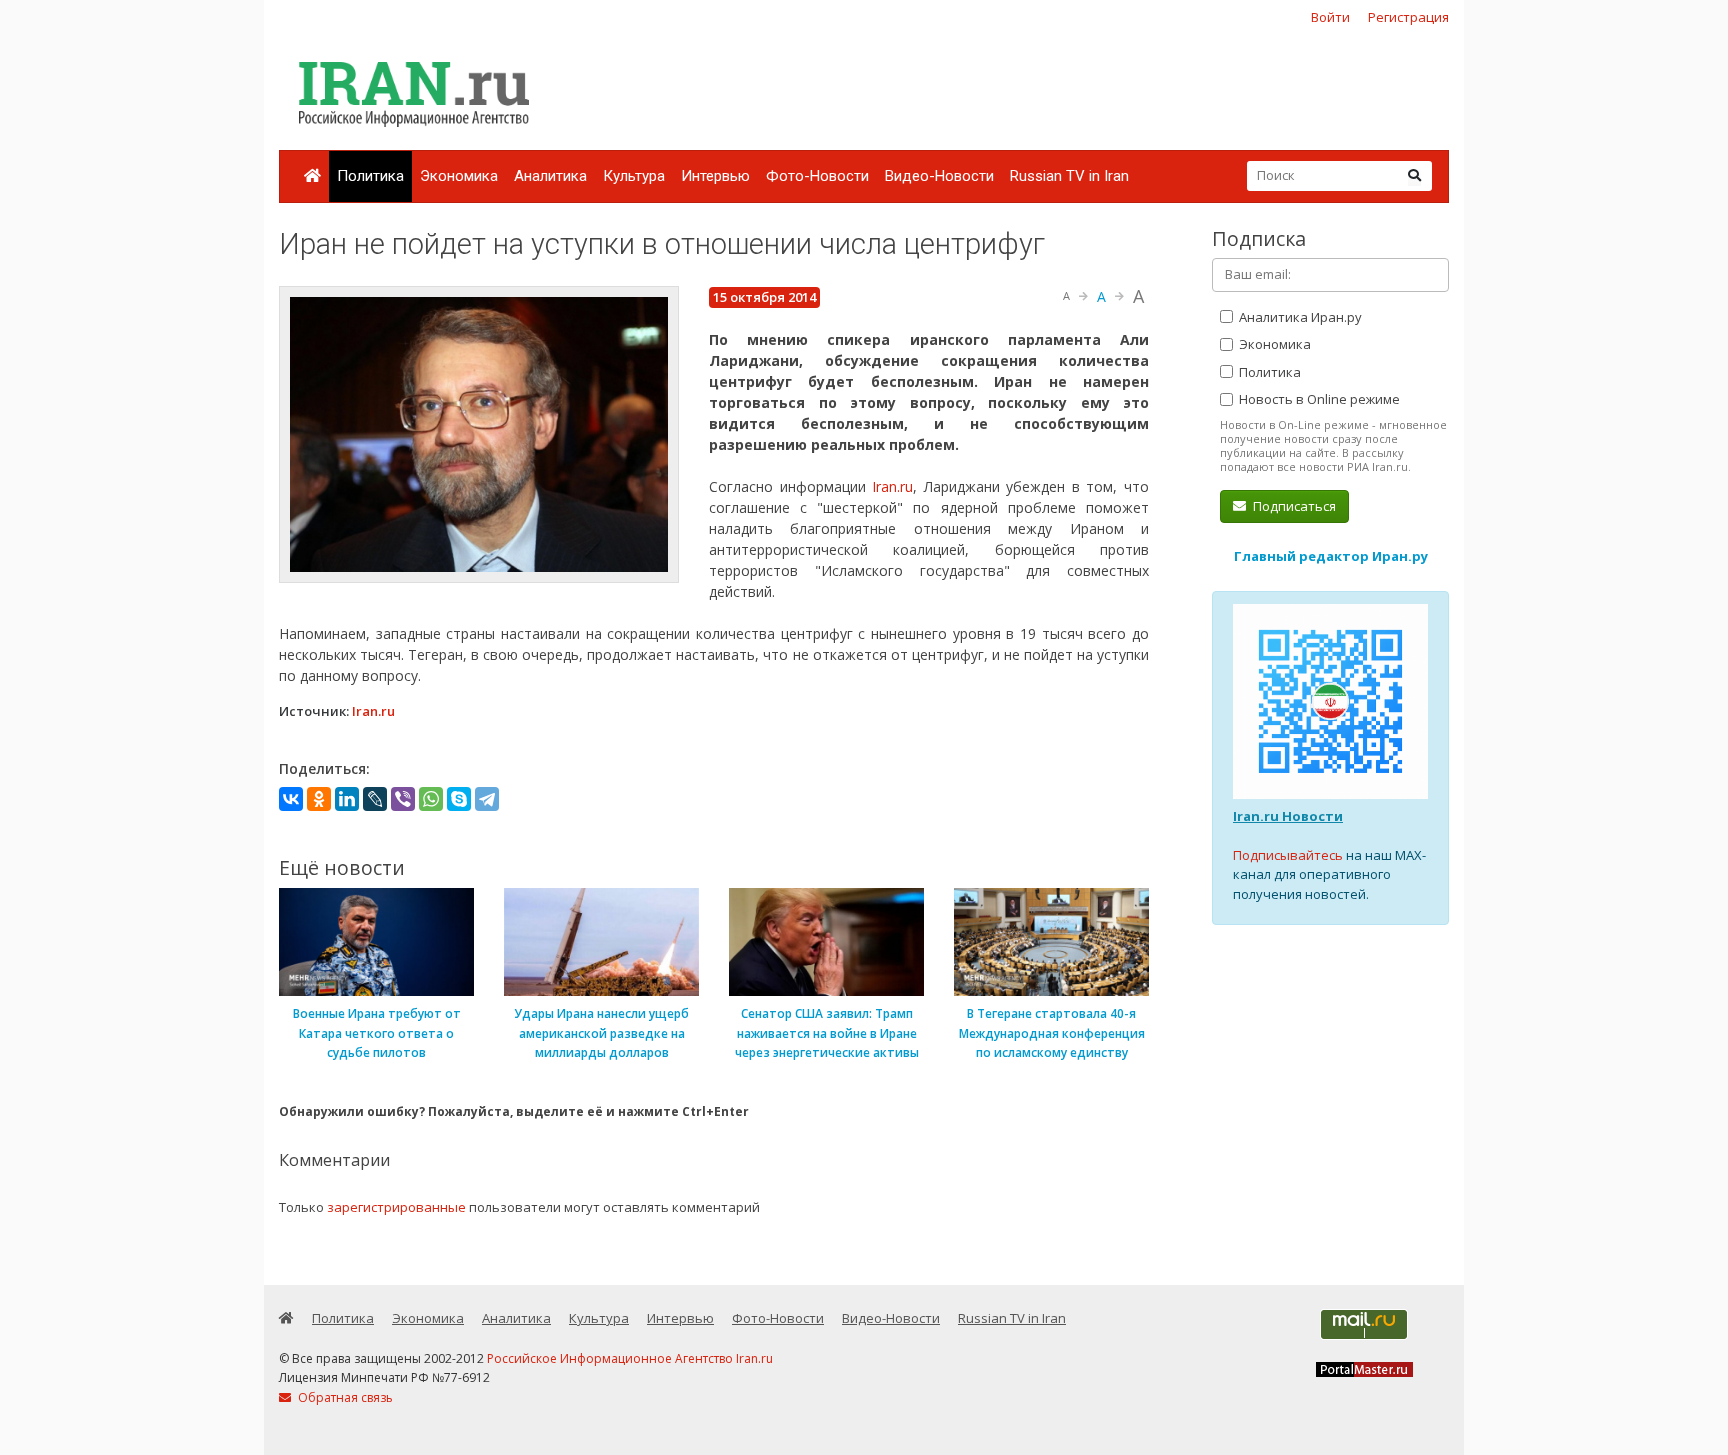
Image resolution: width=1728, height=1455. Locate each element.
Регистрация (1408, 17)
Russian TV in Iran (1069, 176)
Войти (1330, 17)
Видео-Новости (939, 176)
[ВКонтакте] (291, 799)
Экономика (459, 176)
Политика (370, 176)
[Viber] (403, 799)
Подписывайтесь (1288, 855)
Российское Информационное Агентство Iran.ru (630, 1358)
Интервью (715, 176)
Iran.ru (892, 486)
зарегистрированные (396, 1207)
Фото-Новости (817, 176)
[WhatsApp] (431, 799)
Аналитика (550, 176)
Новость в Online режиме (1318, 399)
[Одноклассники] (319, 799)
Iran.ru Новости (1288, 816)
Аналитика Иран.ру (1299, 317)
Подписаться (1293, 506)
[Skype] (459, 799)
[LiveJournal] (375, 799)
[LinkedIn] (347, 799)
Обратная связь (344, 1397)
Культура (634, 176)
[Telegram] (487, 799)
